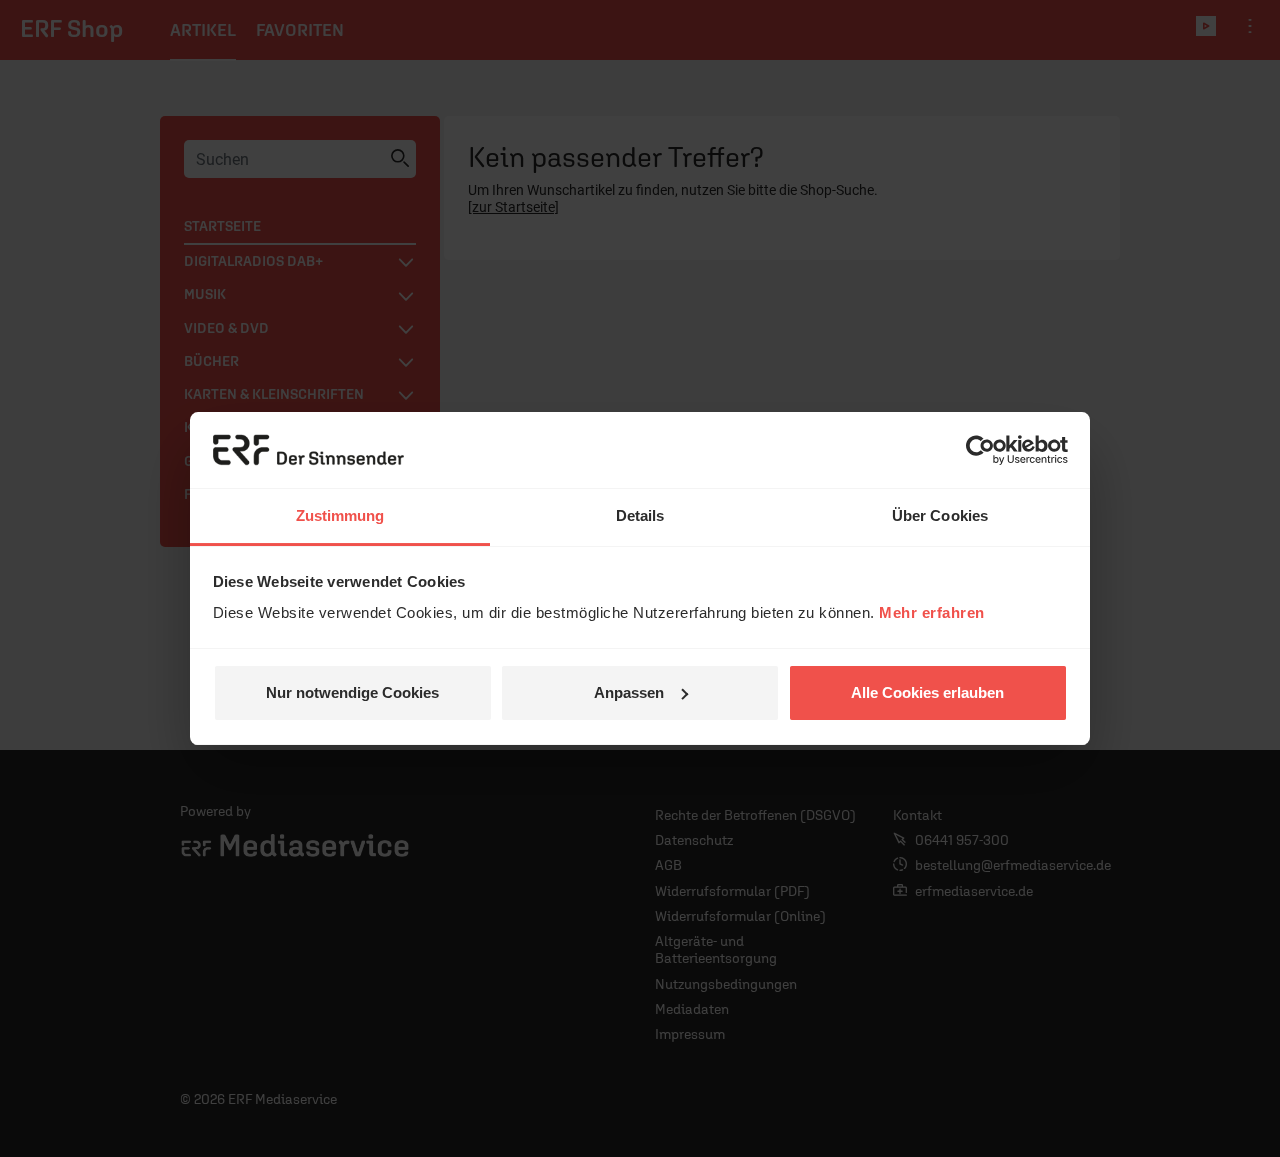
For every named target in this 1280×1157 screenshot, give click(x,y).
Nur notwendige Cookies (352, 692)
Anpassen (629, 692)
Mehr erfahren (932, 612)
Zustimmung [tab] (340, 515)
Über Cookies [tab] (940, 515)
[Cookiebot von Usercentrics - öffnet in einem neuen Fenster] (980, 450)
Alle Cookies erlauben (927, 692)
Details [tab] (640, 515)
